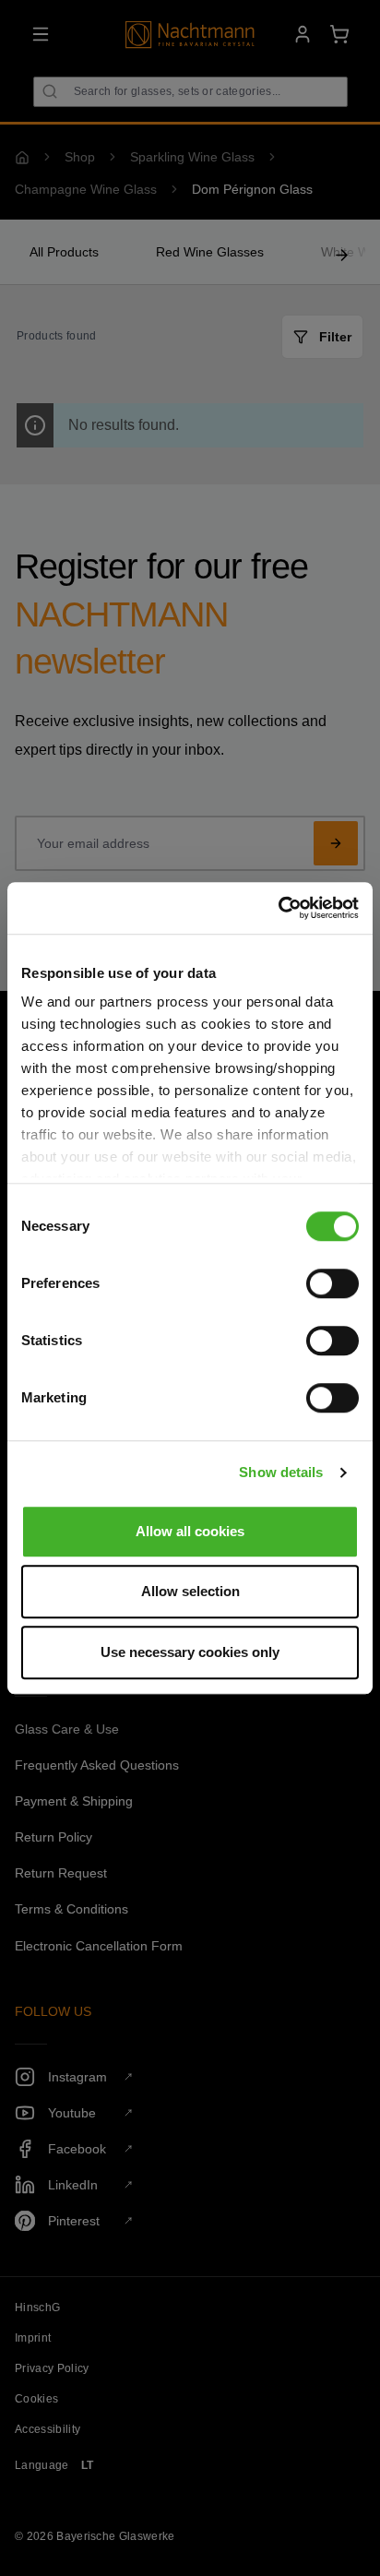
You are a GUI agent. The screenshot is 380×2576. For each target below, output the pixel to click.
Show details (281, 1472)
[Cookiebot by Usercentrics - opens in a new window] (278, 908)
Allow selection (190, 1591)
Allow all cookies (190, 1531)
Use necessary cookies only (190, 1652)
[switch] (332, 1283)
